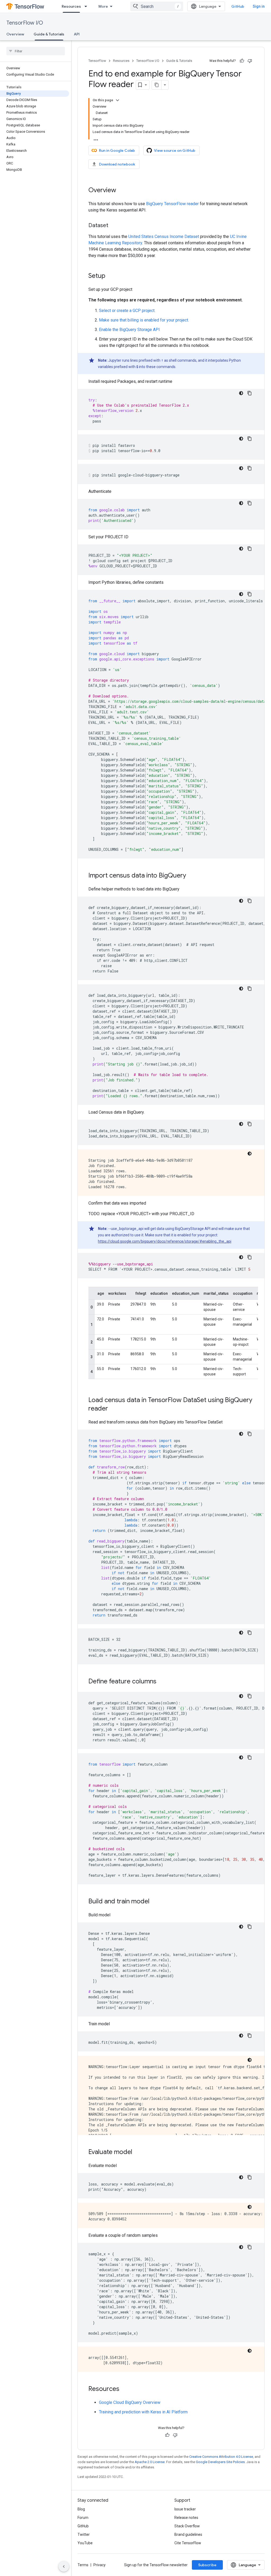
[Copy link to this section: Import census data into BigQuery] (191, 876)
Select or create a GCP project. (127, 311)
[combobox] (157, 6)
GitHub (238, 6)
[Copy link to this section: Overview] (121, 191)
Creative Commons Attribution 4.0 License (221, 2457)
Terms (83, 2565)
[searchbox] (36, 51)
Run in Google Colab (117, 150)
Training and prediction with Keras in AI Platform (143, 2412)
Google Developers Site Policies (220, 2462)
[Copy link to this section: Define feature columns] (162, 1682)
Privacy (100, 2565)
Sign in (259, 6)
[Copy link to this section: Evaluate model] (138, 2152)
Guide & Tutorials (49, 34)
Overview (15, 34)
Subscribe (207, 2565)
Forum (83, 2518)
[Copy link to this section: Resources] (125, 2389)
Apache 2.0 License (150, 2462)
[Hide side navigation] (64, 2566)
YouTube (85, 2543)
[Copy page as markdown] (157, 85)
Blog (81, 2509)
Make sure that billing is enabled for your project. (144, 320)
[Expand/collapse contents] (118, 100)
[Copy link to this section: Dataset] (114, 226)
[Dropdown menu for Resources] (87, 6)
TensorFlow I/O (25, 23)
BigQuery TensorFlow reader (172, 204)
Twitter (84, 2534)
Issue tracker (185, 2509)
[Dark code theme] (241, 393)
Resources (71, 6)
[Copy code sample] (250, 393)
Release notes (186, 2518)
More (103, 6)
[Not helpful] (250, 61)
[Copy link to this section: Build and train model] (155, 1902)
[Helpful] (242, 61)
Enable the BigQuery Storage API (129, 330)
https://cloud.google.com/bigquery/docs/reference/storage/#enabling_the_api (165, 1241)
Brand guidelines (188, 2534)
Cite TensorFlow (188, 2543)
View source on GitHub (175, 150)
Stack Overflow (187, 2526)
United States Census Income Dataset (164, 237)
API (77, 34)
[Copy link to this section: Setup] (111, 276)
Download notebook (117, 164)
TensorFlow (97, 61)
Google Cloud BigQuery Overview (130, 2402)
